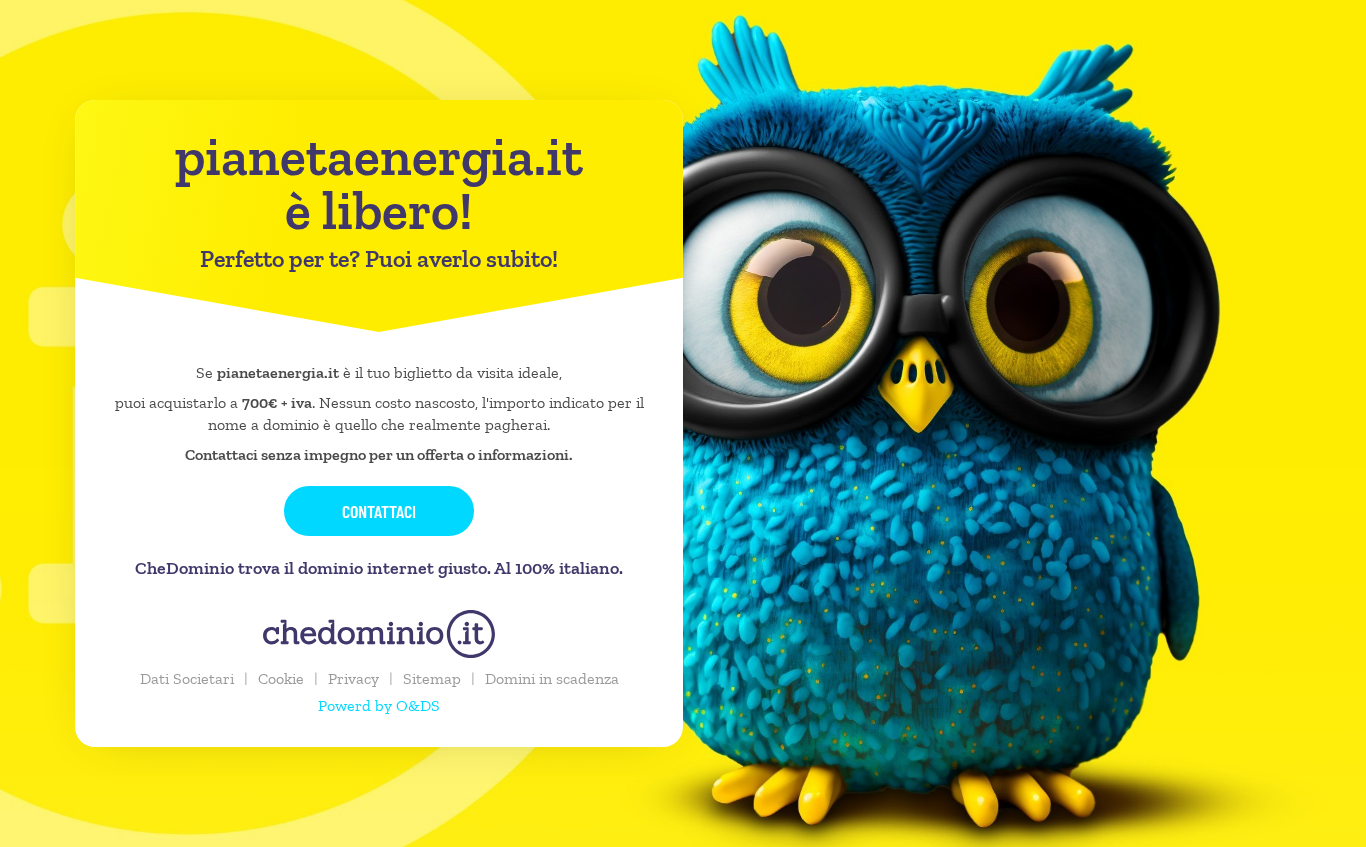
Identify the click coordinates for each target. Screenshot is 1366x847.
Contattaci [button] (379, 511)
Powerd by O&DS (379, 705)
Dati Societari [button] (187, 678)
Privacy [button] (353, 678)
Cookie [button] (281, 678)
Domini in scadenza (552, 678)
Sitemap (432, 678)
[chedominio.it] (379, 634)
